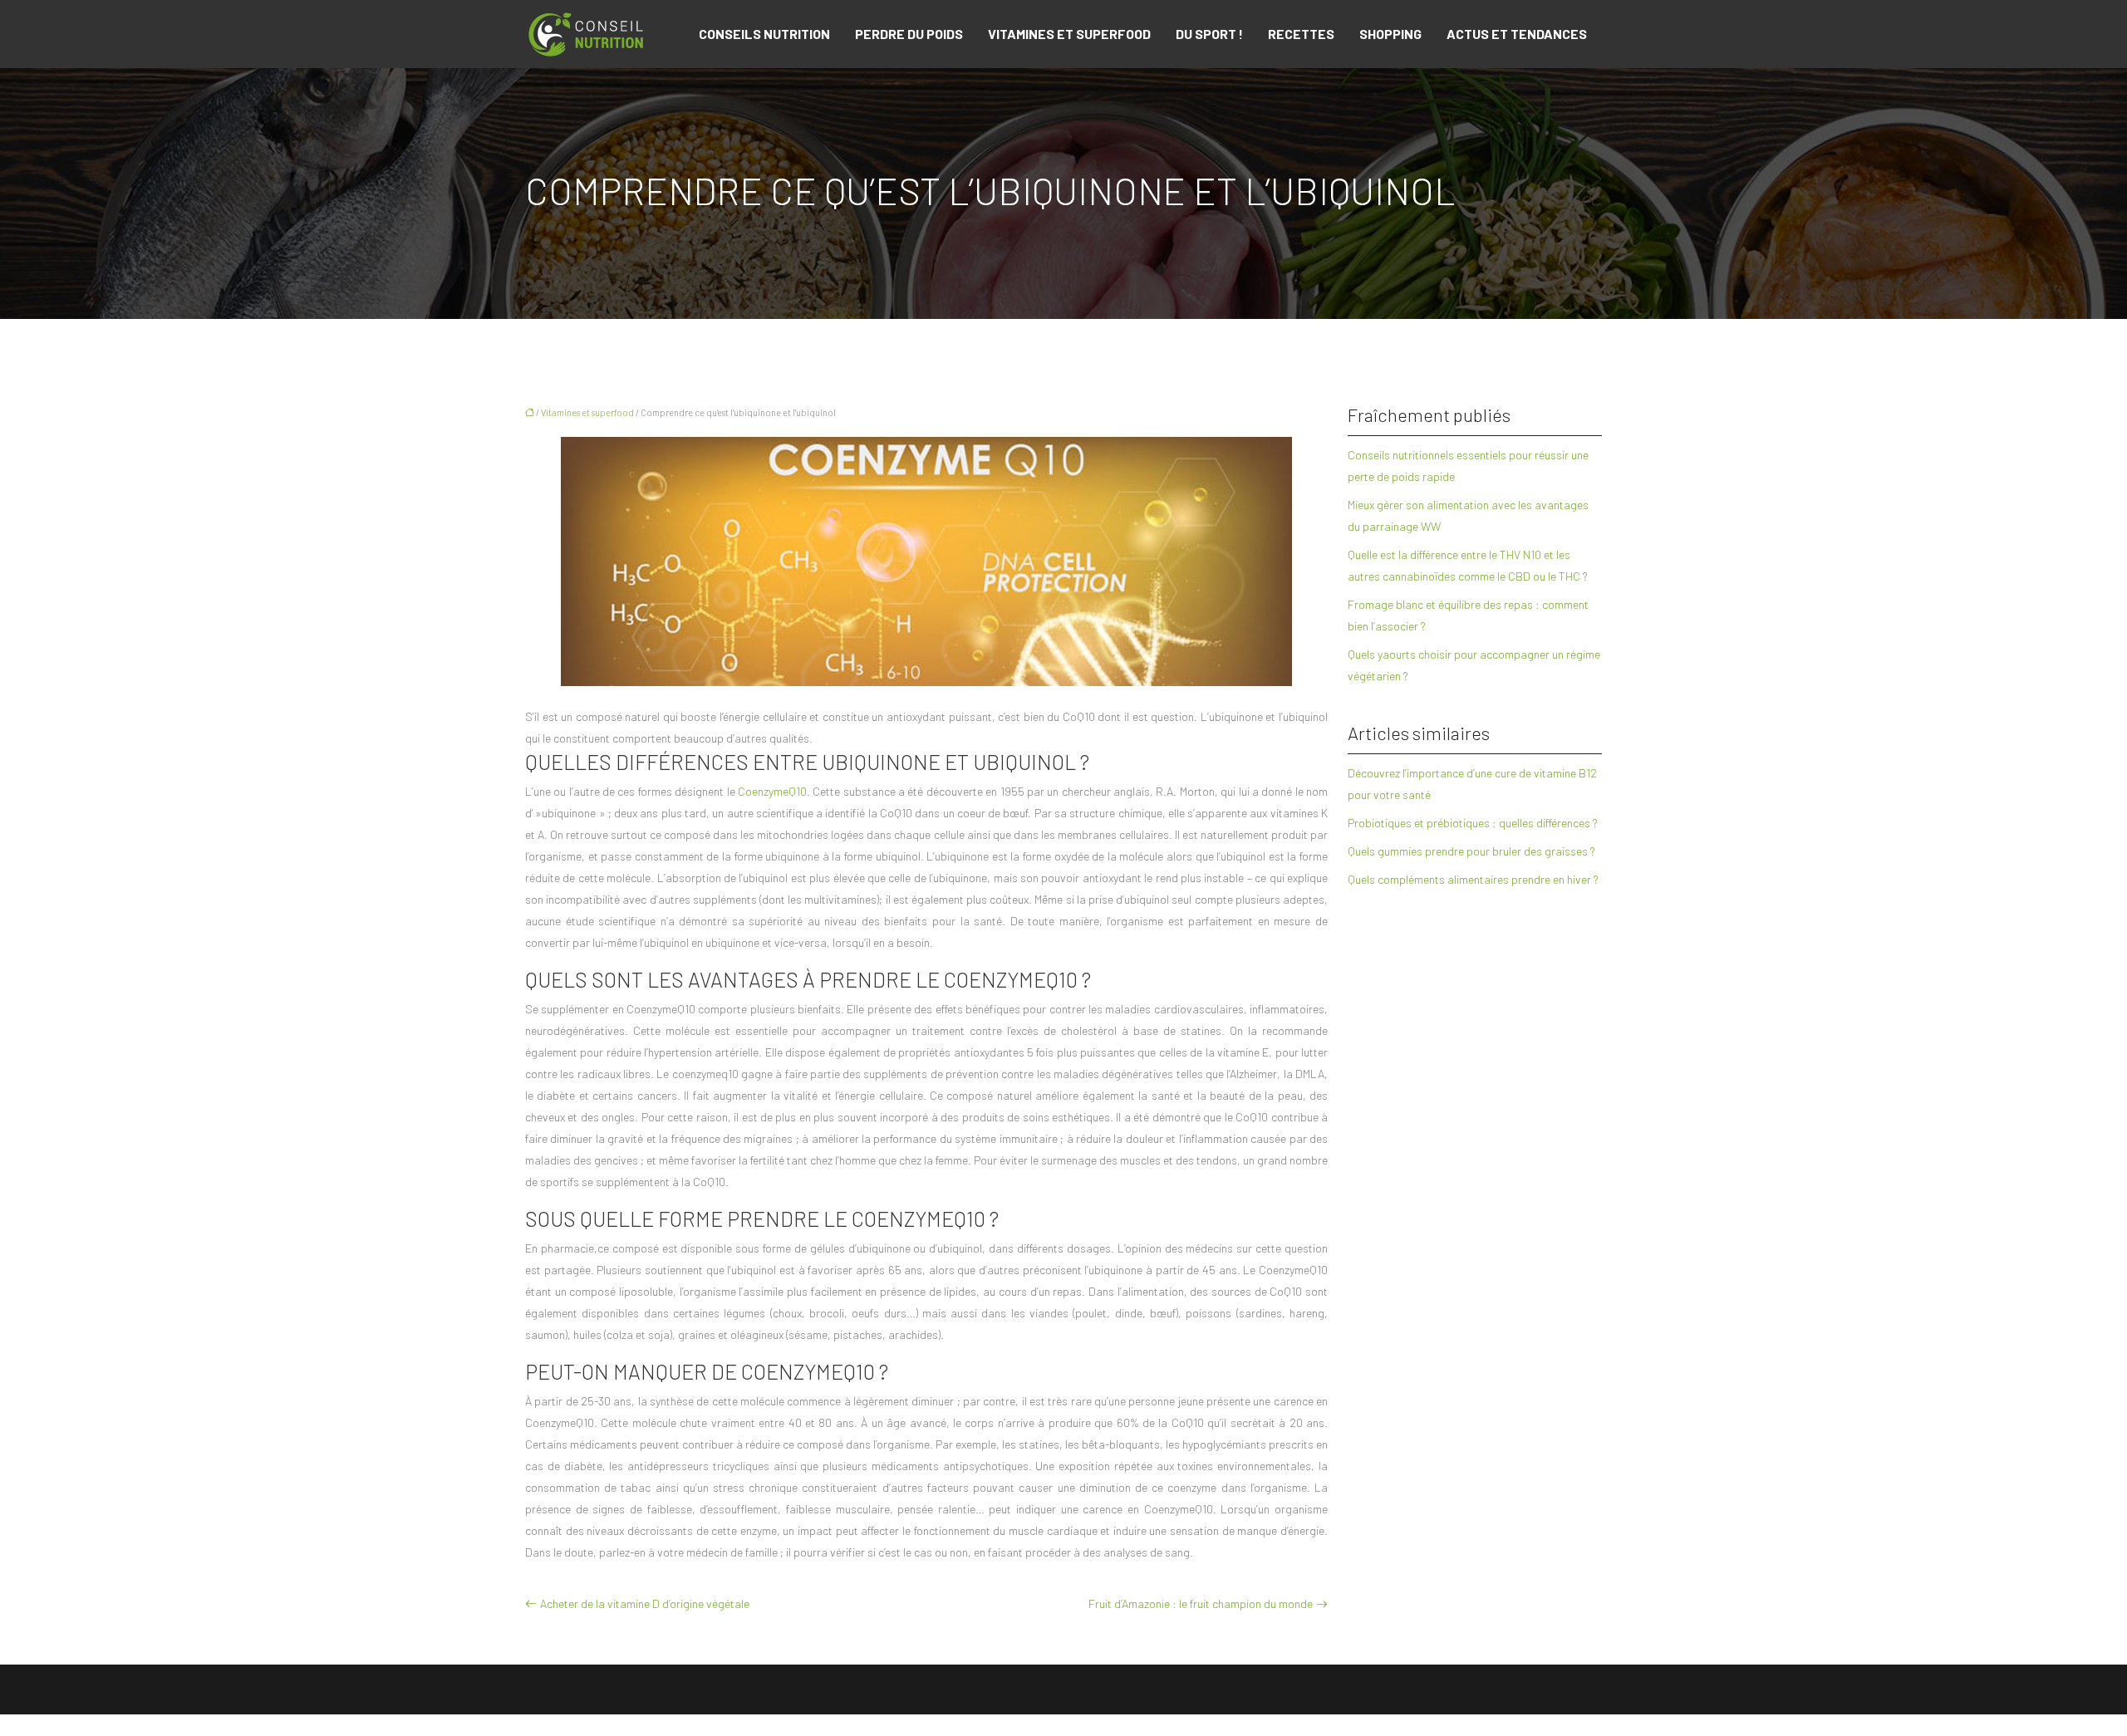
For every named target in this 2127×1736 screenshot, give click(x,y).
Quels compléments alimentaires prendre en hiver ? (1473, 879)
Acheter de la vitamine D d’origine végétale (645, 1604)
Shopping (1390, 34)
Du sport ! (1209, 34)
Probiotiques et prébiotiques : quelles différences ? (1473, 823)
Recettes (1301, 34)
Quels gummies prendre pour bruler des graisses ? (1471, 851)
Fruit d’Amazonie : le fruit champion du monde (1201, 1604)
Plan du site (1064, 1725)
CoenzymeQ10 (772, 791)
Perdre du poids (909, 34)
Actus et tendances (1517, 34)
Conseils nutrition (764, 34)
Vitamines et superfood (1069, 34)
